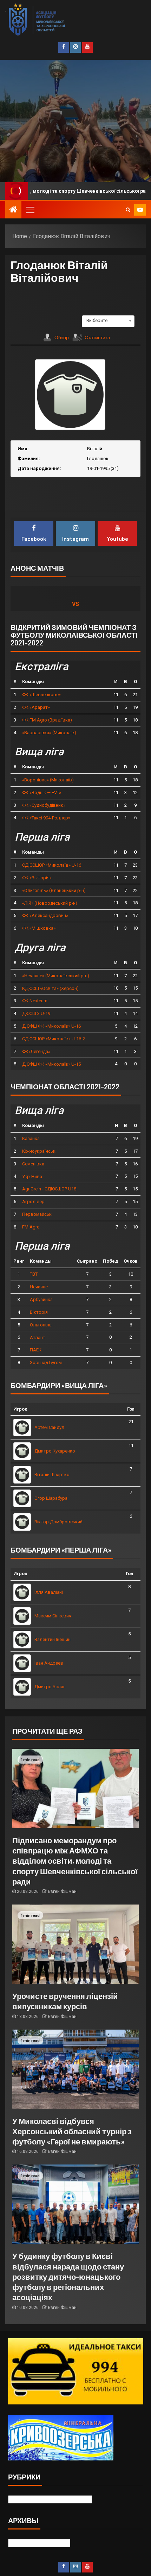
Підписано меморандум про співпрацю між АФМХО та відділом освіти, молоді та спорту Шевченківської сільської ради (75, 1861)
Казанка (31, 1138)
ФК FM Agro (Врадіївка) (47, 720)
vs (75, 604)
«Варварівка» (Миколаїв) (49, 733)
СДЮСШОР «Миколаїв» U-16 (52, 865)
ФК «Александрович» (45, 915)
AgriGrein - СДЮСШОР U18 (49, 1189)
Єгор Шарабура (51, 1498)
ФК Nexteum (35, 1001)
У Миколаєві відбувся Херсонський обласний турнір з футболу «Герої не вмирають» (72, 2131)
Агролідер (33, 1202)
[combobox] (108, 321)
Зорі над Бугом (46, 1363)
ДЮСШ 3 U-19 (36, 1013)
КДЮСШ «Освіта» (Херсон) (50, 988)
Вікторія (39, 1312)
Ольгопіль (41, 1325)
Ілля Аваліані (49, 1592)
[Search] (128, 210)
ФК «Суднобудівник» (44, 805)
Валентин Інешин (52, 1639)
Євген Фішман (62, 1891)
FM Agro (31, 1227)
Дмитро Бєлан (50, 1687)
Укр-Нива (32, 1176)
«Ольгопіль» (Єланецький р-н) (54, 890)
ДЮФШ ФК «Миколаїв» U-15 (51, 1064)
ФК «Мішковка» (39, 928)
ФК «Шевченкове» (41, 695)
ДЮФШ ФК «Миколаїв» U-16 (51, 1026)
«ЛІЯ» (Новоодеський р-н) (50, 903)
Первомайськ (37, 1214)
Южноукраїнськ (39, 1151)
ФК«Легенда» (36, 1051)
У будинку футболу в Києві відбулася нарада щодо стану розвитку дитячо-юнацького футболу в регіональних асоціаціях (68, 2276)
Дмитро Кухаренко (55, 1451)
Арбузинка (41, 1299)
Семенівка (33, 1164)
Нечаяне (39, 1287)
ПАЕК (36, 1350)
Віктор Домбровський (58, 1522)
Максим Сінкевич (53, 1616)
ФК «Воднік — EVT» (42, 792)
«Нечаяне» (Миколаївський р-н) (56, 976)
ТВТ (34, 1274)
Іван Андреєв (49, 1663)
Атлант (38, 1337)
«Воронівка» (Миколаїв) (48, 780)
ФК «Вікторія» (37, 878)
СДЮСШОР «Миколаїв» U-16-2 (54, 1039)
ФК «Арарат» (36, 707)
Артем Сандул (49, 1427)
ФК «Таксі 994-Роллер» (46, 818)
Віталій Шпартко (52, 1475)
